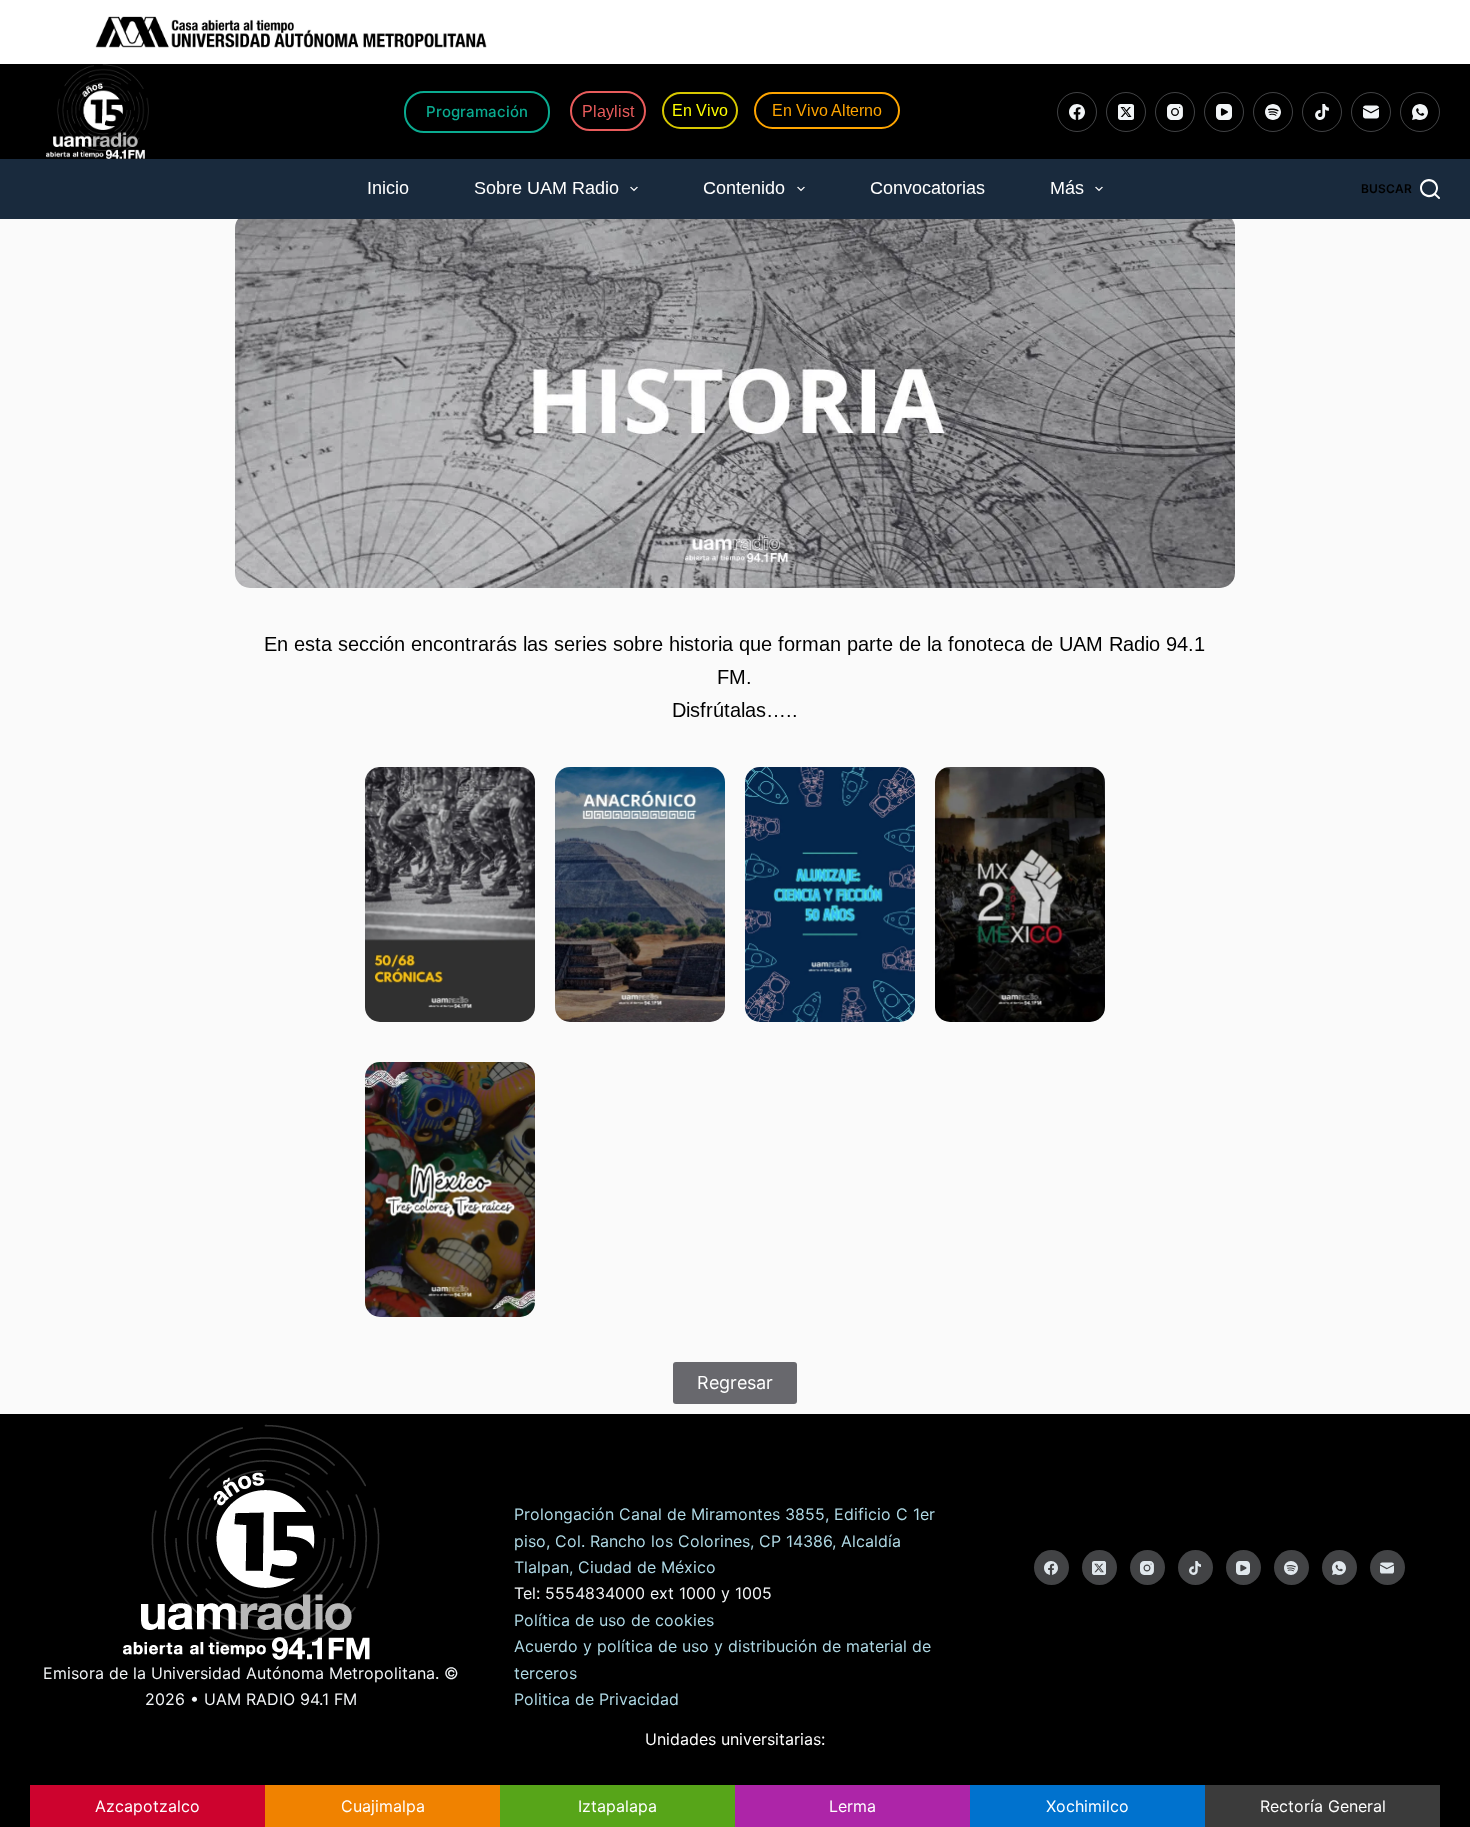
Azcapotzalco (147, 1806)
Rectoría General (1323, 1806)
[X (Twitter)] (1126, 112)
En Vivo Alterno (827, 110)
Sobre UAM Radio (546, 188)
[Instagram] (1175, 112)
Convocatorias (927, 188)
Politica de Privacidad (596, 1699)
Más (1067, 188)
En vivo (700, 110)
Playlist (608, 110)
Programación (477, 111)
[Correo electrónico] (1371, 112)
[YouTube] (1224, 112)
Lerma (852, 1806)
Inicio (388, 188)
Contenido (744, 188)
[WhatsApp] (1420, 112)
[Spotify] (1273, 112)
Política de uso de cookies (614, 1620)
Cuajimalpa (383, 1806)
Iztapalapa (617, 1806)
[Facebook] (1077, 112)
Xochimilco (1087, 1806)
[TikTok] (1322, 112)
